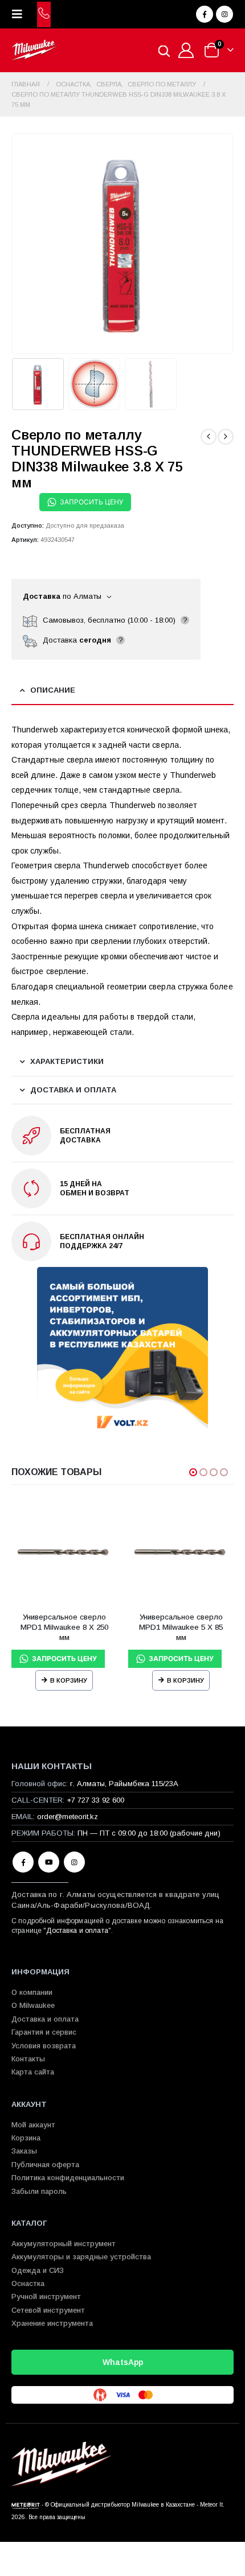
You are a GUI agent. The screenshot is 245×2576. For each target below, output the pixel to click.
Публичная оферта (45, 2165)
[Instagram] (224, 14)
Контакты (28, 2059)
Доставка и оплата (77, 1931)
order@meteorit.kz (68, 1817)
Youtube (49, 1862)
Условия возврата (44, 2046)
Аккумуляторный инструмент (64, 2244)
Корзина (26, 2138)
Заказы (24, 2151)
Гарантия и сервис (44, 2032)
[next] (226, 437)
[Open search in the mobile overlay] (164, 50)
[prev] (209, 437)
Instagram (74, 1862)
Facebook (23, 1862)
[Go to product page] (64, 1551)
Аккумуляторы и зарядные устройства (81, 2257)
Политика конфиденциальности (68, 2178)
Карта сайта (33, 2072)
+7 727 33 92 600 (95, 1800)
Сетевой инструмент (48, 2310)
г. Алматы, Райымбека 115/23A (124, 1784)
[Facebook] (205, 14)
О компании (32, 1992)
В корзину (69, 1680)
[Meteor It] (26, 2505)
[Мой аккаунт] (186, 50)
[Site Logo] (34, 50)
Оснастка (28, 2283)
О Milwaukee (33, 2005)
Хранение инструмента (52, 2323)
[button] (21, 14)
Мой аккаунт (33, 2125)
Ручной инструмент (46, 2297)
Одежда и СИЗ (38, 2270)
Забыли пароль (39, 2191)
